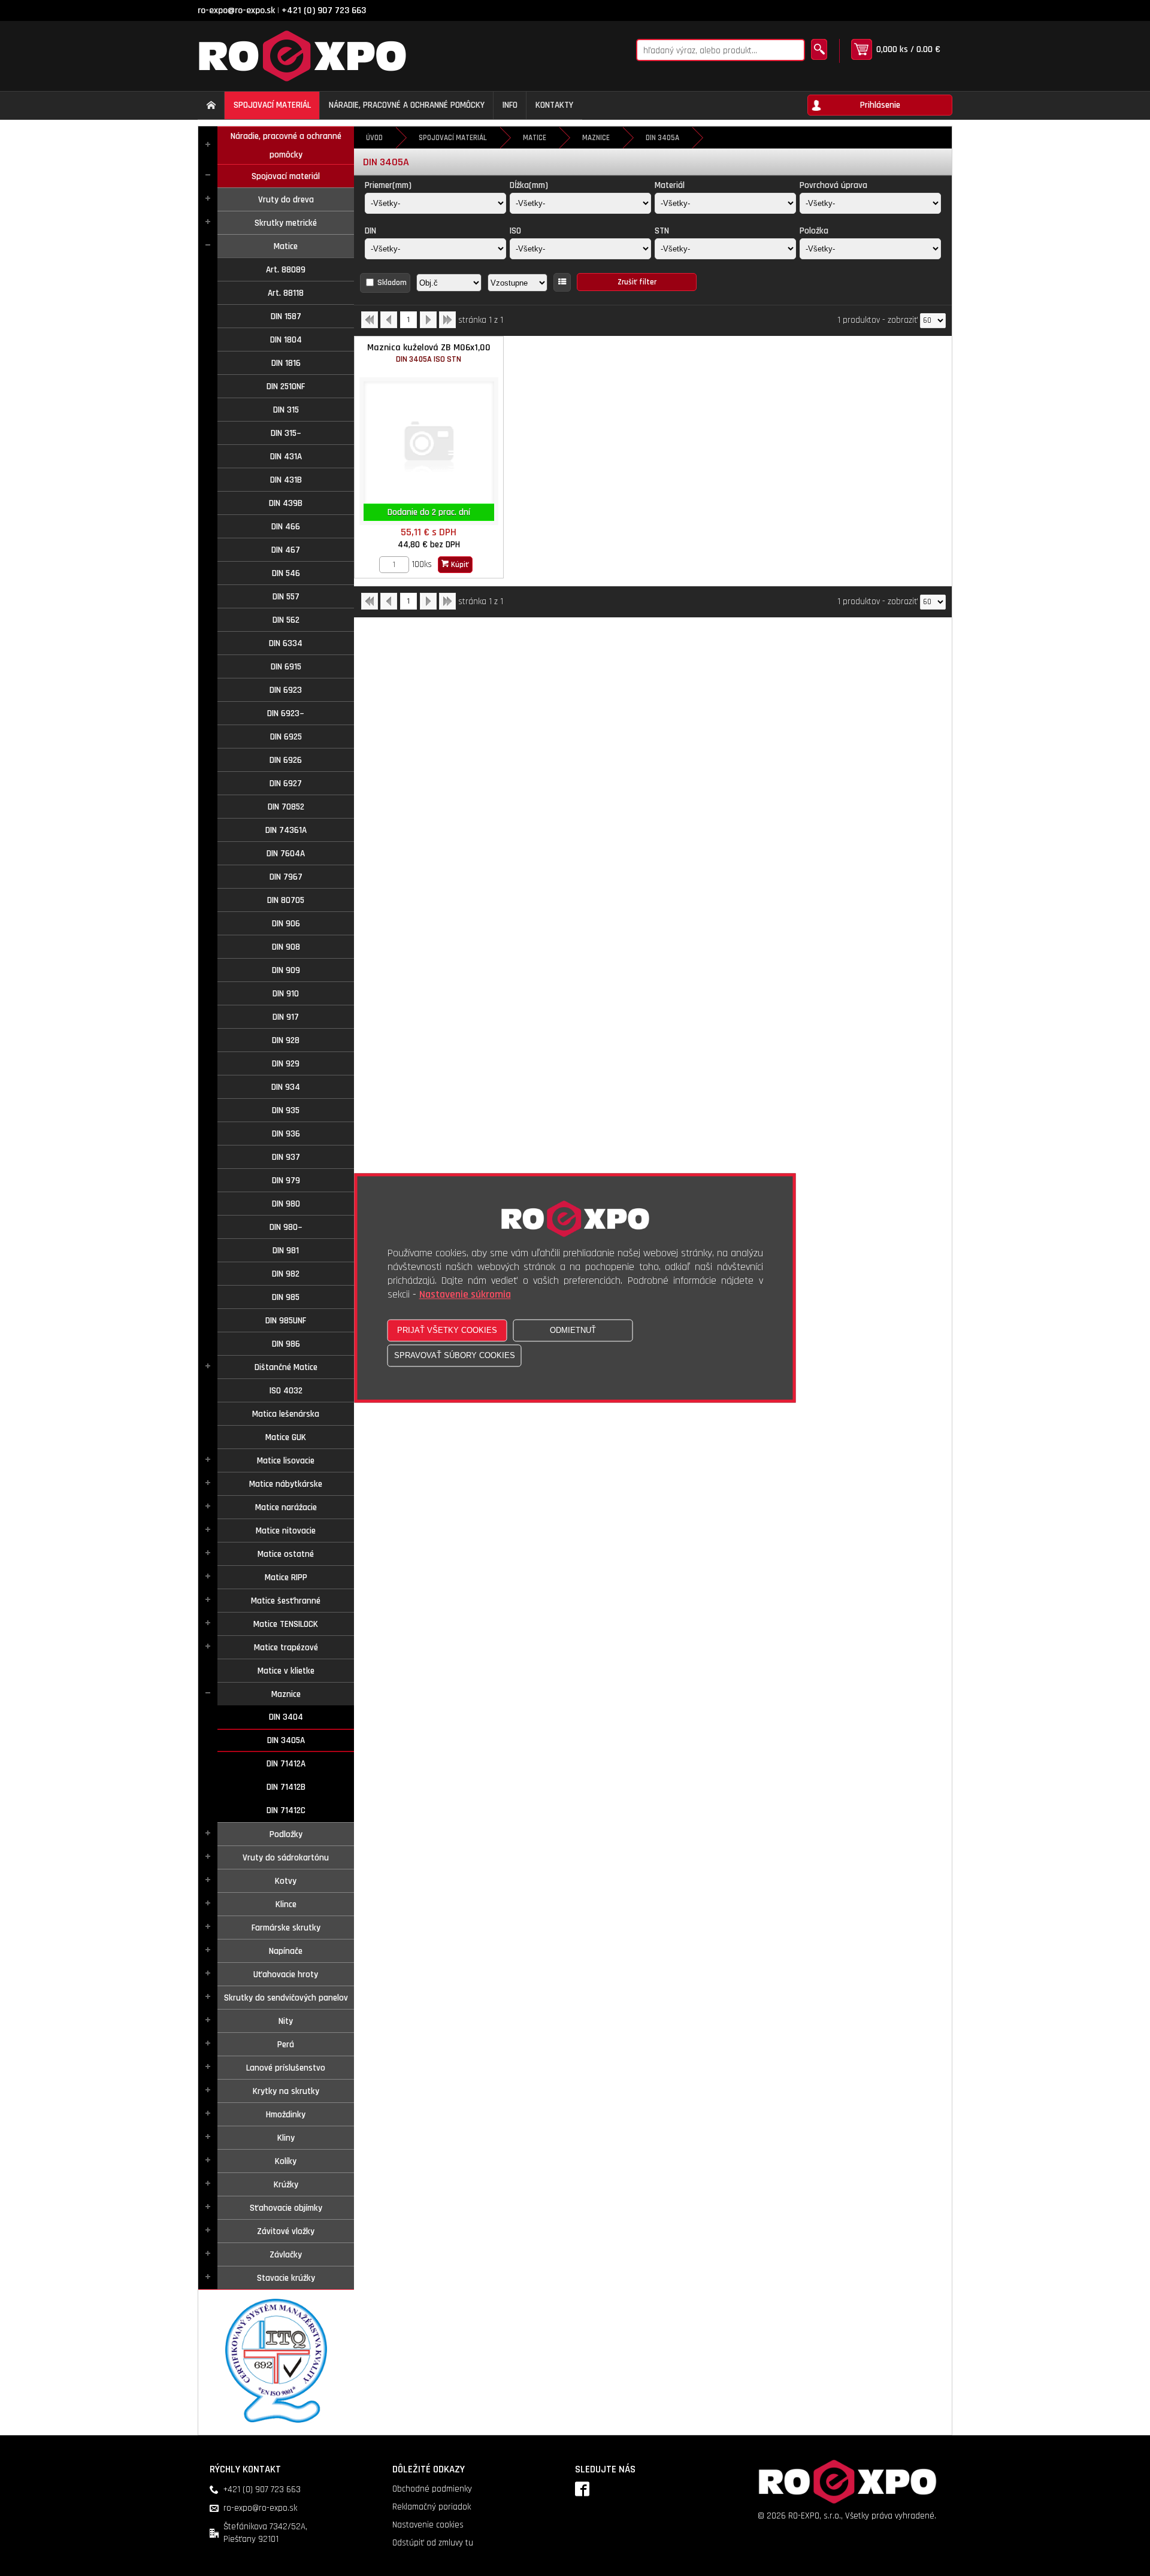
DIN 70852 (286, 807)
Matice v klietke (286, 1671)
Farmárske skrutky (286, 1928)
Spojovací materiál (286, 176)
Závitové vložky (286, 2231)
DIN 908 (286, 947)
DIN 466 (286, 527)
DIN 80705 (286, 900)
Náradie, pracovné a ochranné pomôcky (286, 146)
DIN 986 (286, 1344)
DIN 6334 (286, 643)
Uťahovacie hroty (286, 1975)
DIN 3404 (286, 1717)
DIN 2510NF (286, 387)
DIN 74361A (286, 830)
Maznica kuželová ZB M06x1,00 (429, 353)
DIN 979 (286, 1181)
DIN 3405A (286, 1740)
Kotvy (286, 1881)
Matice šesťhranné (286, 1601)
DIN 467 (286, 550)
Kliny (286, 2138)
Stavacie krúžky (286, 2278)
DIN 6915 (286, 667)
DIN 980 (286, 1204)
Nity (286, 2021)
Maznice (286, 1694)
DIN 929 (286, 1064)
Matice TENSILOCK (286, 1624)
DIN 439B (286, 503)
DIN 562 (286, 620)
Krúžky (286, 2185)
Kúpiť (459, 565)
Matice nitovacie (286, 1531)
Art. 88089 (286, 270)
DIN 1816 (286, 363)
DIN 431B (286, 480)
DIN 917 (286, 1017)
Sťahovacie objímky (286, 2208)
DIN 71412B (286, 1787)
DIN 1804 (286, 340)
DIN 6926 (286, 760)
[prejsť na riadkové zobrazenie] (562, 282)
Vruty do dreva (286, 200)
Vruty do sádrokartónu (286, 1858)
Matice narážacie (286, 1507)
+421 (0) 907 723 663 (324, 10)
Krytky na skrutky (286, 2091)
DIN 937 (286, 1157)
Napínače (286, 1951)
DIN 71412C (286, 1810)
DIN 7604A (286, 854)
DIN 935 (286, 1110)
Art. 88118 (286, 293)
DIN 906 (286, 924)
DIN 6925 (286, 737)
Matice (286, 246)
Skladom (392, 283)
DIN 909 (286, 970)
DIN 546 (286, 573)
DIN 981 (286, 1251)
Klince (286, 1904)
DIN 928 (286, 1040)
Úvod (374, 138)
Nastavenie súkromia (465, 1295)
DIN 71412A (286, 1764)
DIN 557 (286, 597)
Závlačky (286, 2255)
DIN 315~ (286, 433)
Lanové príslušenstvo (286, 2068)
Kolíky (286, 2161)
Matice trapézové (286, 1648)
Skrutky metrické (286, 223)
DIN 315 (286, 410)
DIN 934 (286, 1087)
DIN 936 (286, 1134)
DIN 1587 (286, 316)
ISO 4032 (286, 1391)
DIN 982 (286, 1274)
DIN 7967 (286, 877)
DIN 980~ (286, 1227)
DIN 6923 (286, 690)
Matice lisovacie (286, 1461)
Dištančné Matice (286, 1367)
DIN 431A (286, 457)
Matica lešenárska (286, 1414)
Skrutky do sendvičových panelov (286, 1998)
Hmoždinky (286, 2115)
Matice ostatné (286, 1554)
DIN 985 (286, 1297)
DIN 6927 (286, 784)
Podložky (286, 1834)
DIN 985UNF (286, 1321)
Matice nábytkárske (286, 1484)
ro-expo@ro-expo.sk (236, 10)
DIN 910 (286, 994)
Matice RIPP (286, 1578)
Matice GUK (286, 1437)
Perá (286, 2045)
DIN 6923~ (286, 713)
